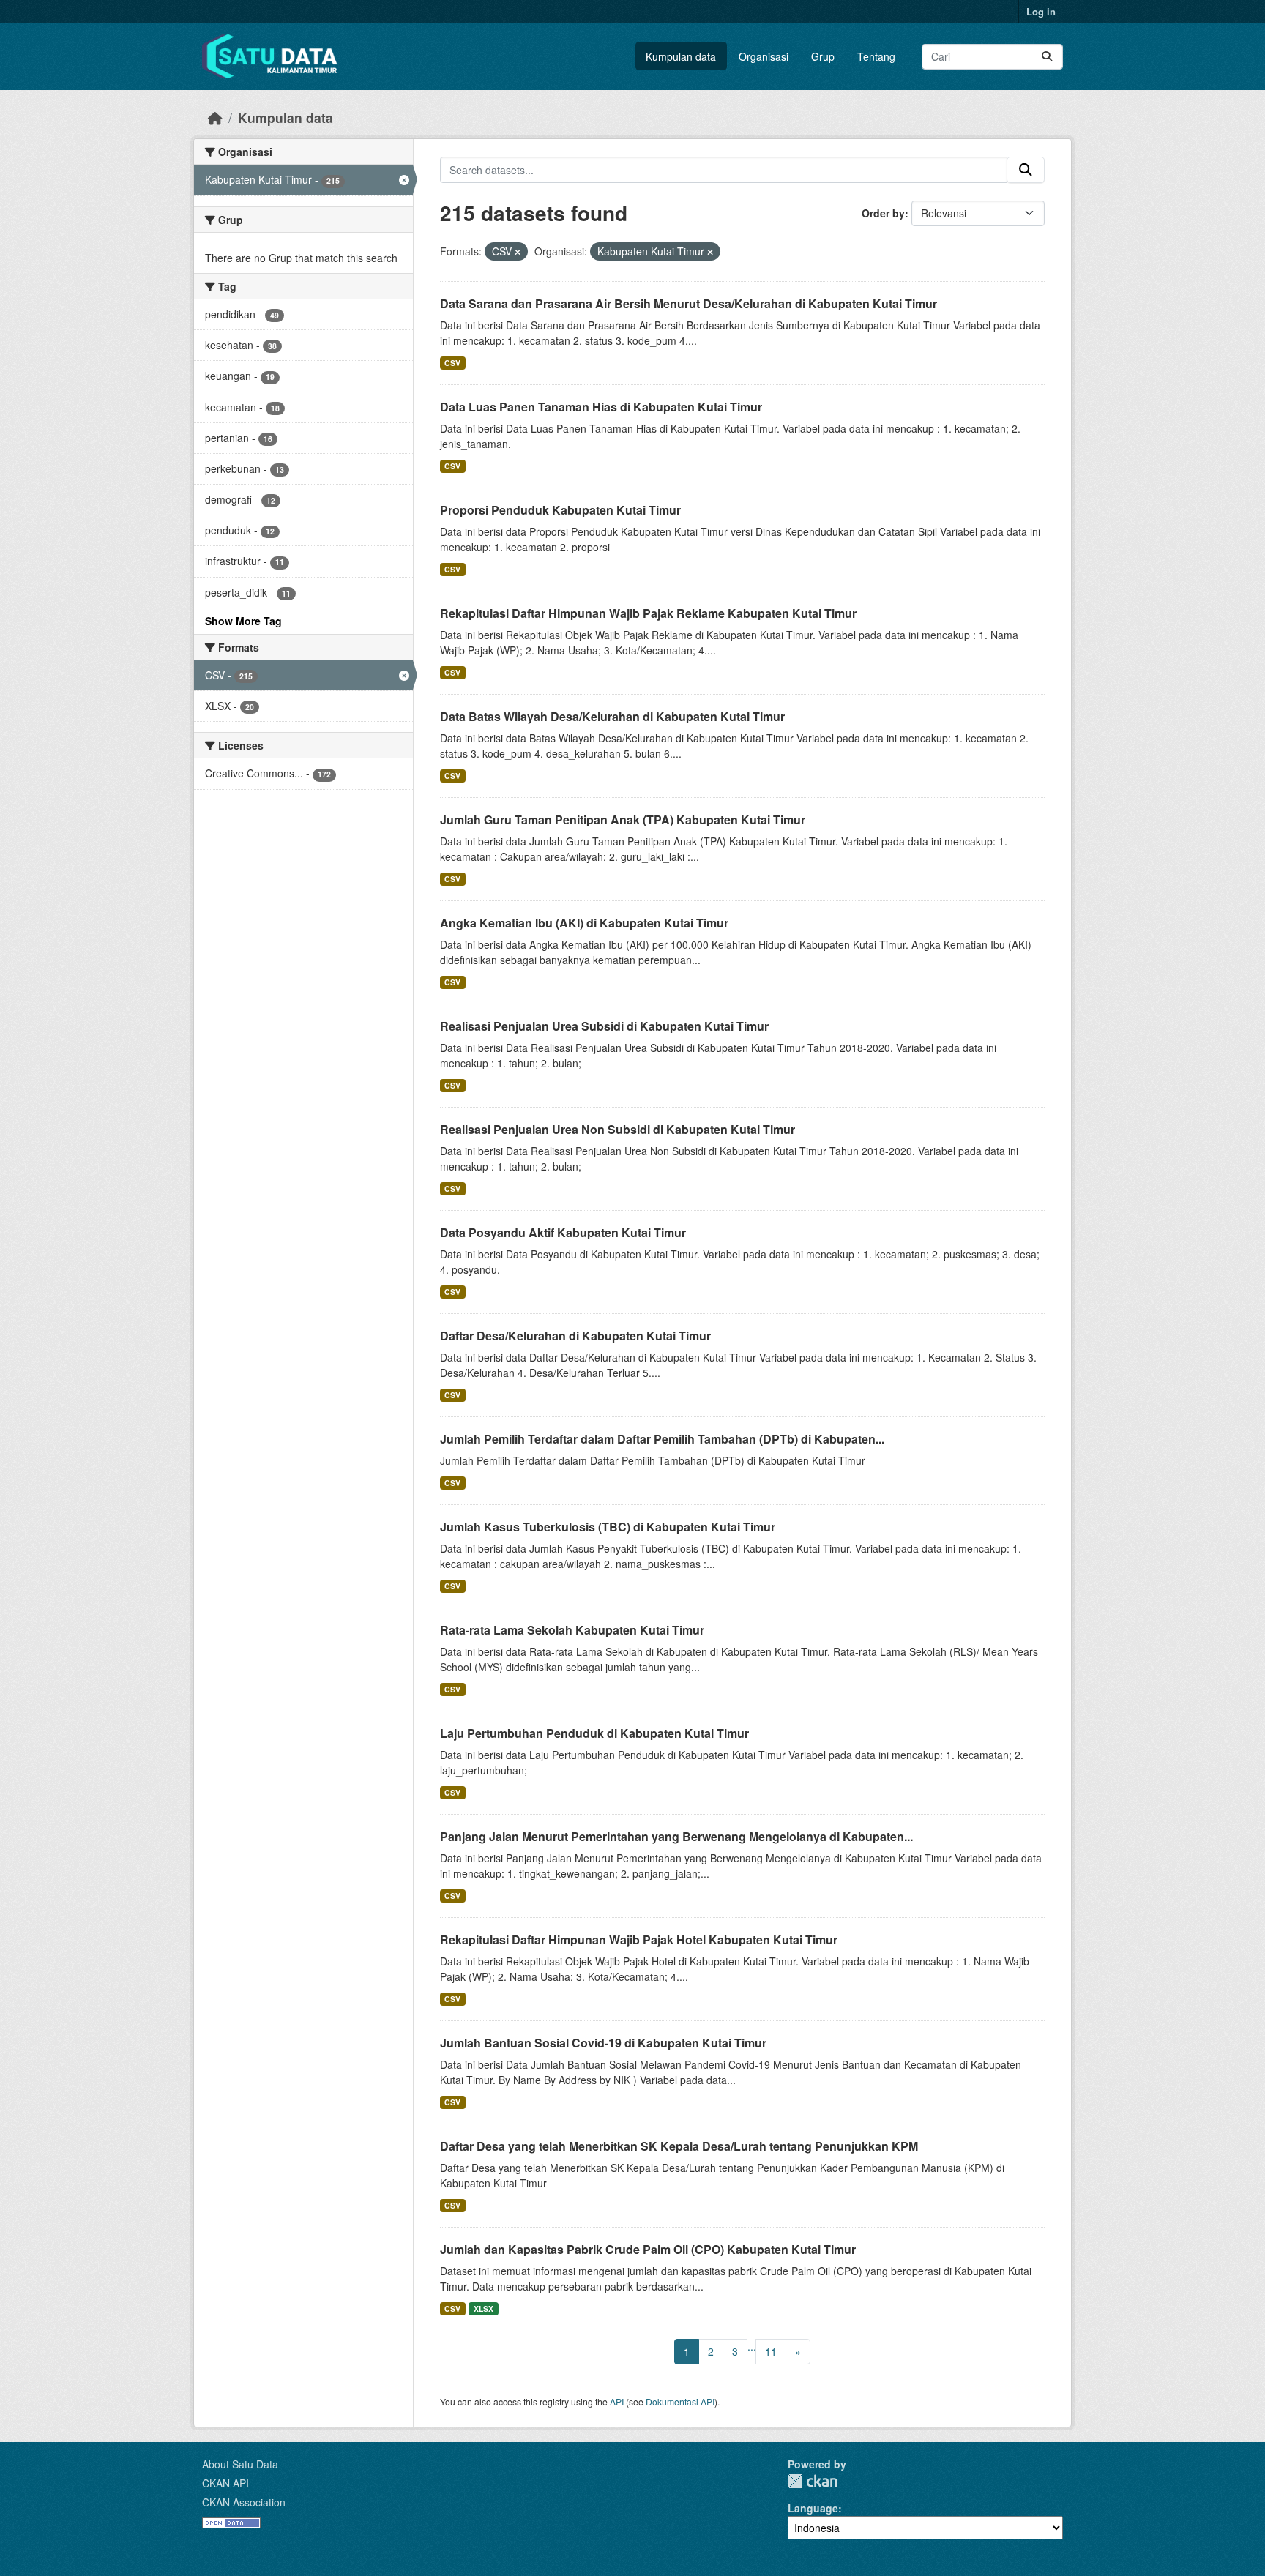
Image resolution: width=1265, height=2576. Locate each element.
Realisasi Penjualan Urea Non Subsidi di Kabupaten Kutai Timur (617, 1129)
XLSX (484, 2308)
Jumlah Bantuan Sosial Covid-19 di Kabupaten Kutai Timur (603, 2043)
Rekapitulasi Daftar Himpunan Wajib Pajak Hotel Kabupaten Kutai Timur (639, 1940)
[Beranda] (215, 117)
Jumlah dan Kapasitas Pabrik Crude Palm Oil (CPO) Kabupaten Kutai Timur (648, 2249)
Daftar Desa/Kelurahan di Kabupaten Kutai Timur (575, 1336)
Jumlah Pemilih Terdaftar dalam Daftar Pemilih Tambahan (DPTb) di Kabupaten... (662, 1439)
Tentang (876, 56)
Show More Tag (243, 621)
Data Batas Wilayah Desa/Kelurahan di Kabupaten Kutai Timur (612, 716)
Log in (1041, 11)
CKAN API (225, 2483)
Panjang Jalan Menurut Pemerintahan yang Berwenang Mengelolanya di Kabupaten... (676, 1836)
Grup (823, 56)
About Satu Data (240, 2464)
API (617, 2401)
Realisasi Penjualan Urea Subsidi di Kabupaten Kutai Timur (604, 1026)
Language (813, 2508)
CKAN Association (244, 2502)
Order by (883, 213)
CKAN (813, 2481)
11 (771, 2351)
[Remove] (518, 252)
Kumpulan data (681, 56)
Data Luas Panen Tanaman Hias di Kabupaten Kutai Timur (601, 407)
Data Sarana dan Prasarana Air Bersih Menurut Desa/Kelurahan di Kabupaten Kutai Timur (689, 303)
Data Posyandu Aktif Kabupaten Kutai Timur (563, 1232)
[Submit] (1047, 57)
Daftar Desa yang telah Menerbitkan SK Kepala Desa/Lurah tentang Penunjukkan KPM (679, 2146)
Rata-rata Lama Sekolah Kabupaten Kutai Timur (572, 1630)
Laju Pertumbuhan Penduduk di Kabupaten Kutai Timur (594, 1733)
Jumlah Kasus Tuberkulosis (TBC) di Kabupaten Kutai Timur (608, 1527)
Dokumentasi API (680, 2401)
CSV (452, 363)
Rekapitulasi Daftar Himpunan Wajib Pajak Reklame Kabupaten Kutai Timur (648, 613)
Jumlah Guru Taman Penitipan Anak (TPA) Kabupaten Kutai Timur (623, 820)
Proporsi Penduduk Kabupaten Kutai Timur (560, 510)
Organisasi (764, 56)
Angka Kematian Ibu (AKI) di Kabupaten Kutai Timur (584, 923)
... (752, 2346)
